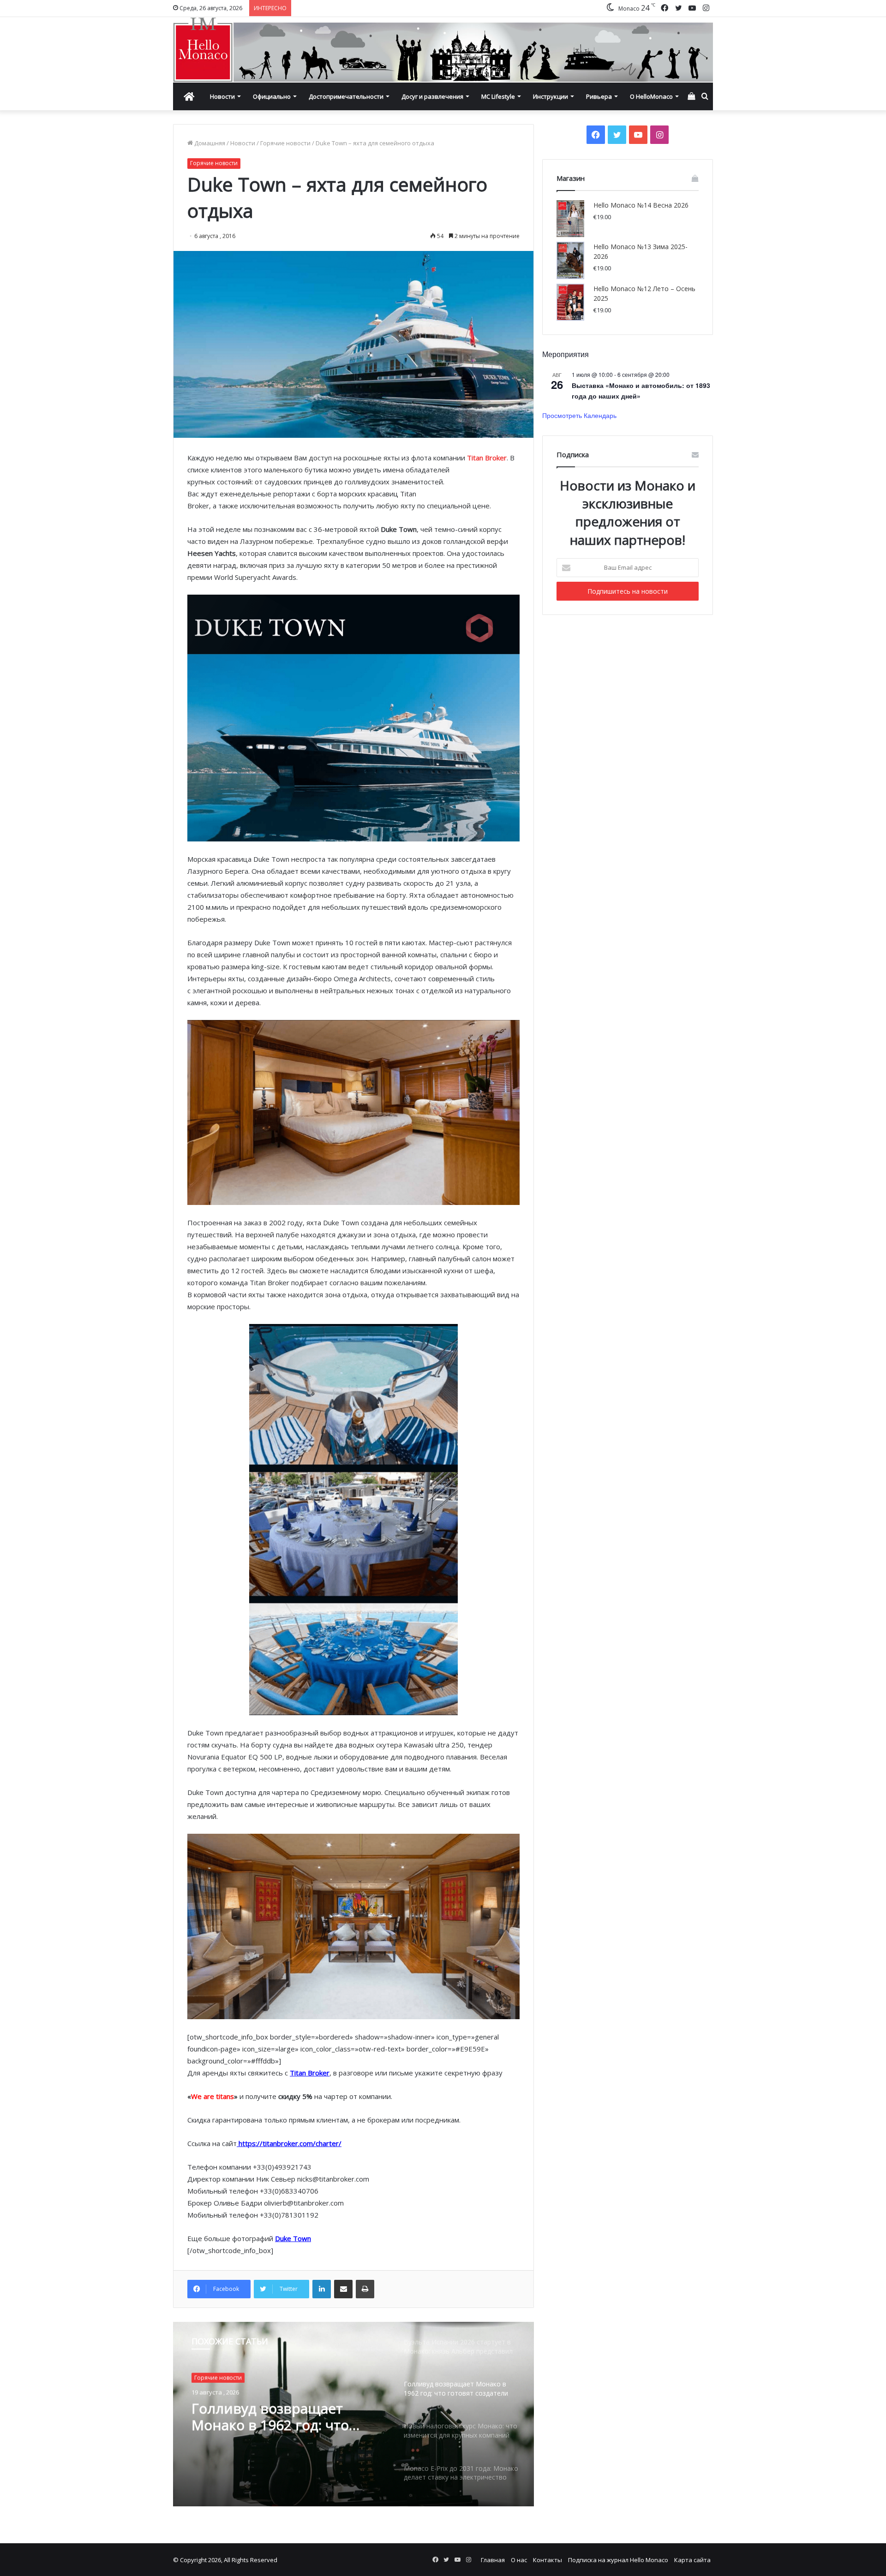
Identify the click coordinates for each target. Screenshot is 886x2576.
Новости (222, 96)
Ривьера (599, 96)
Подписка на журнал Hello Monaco (618, 2560)
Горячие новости (285, 143)
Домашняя (209, 143)
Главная (493, 2560)
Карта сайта (692, 2560)
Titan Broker (487, 458)
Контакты (548, 2560)
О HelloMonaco (651, 96)
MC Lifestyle (498, 96)
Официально (272, 96)
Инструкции (551, 96)
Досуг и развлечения (432, 96)
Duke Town (293, 2238)
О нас (519, 2560)
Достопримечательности (346, 96)
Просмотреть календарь (579, 415)
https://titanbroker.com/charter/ (290, 2143)
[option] (353, 2414)
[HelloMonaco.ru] (443, 50)
